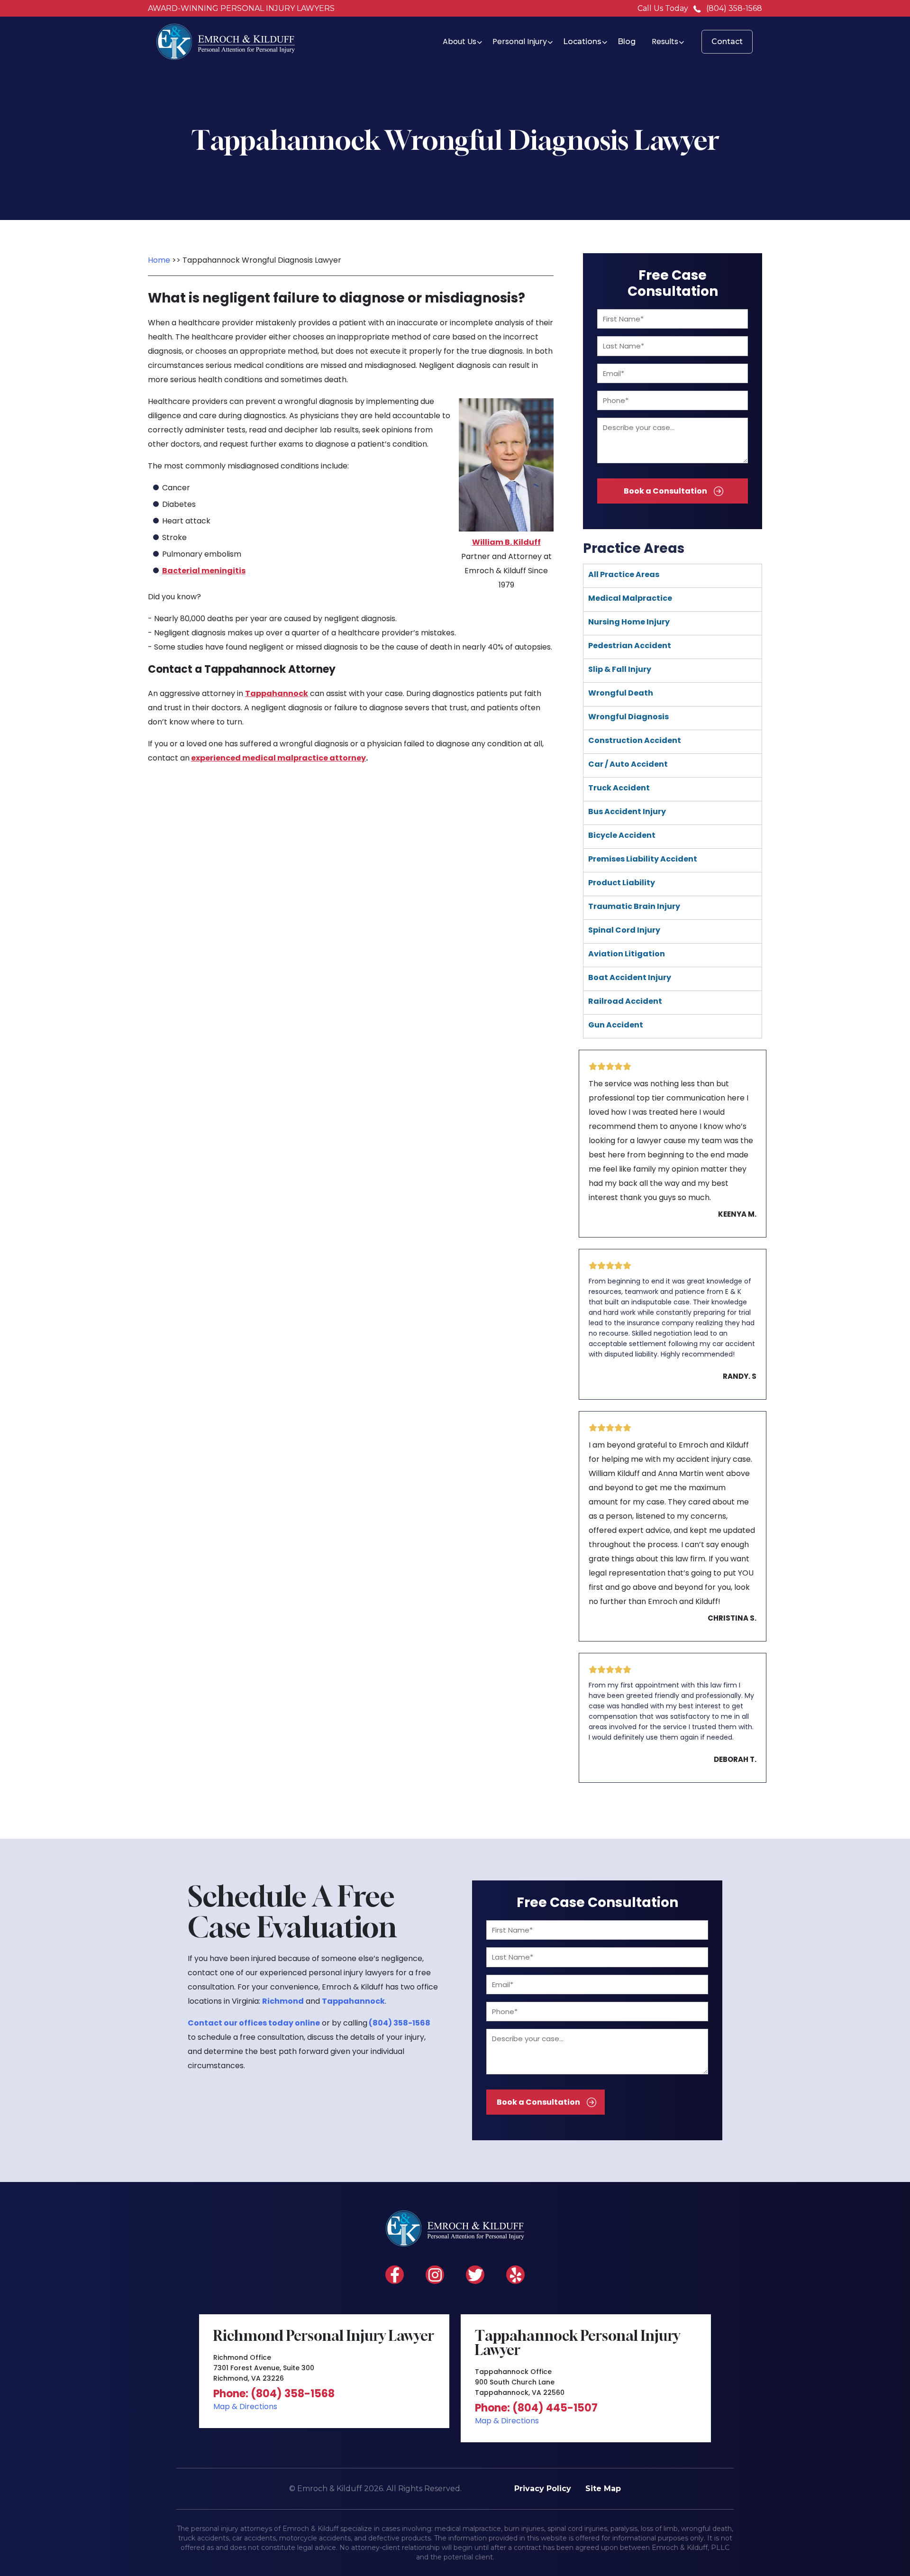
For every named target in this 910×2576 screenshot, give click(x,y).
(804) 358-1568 (734, 8)
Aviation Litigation (627, 954)
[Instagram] (435, 2275)
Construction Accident (635, 740)
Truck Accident (619, 788)
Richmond (283, 2001)
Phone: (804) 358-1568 (274, 2394)
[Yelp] (515, 2275)
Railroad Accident (625, 1001)
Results (665, 41)
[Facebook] (395, 2275)
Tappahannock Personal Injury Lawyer (578, 2343)
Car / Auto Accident (628, 764)
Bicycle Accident (622, 835)
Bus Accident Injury (627, 811)
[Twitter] (475, 2275)
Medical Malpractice (630, 598)
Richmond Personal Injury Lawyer (324, 2336)
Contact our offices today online (254, 2023)
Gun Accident (616, 1025)
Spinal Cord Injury (624, 930)
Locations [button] (582, 41)
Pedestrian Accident (630, 646)
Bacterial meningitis (204, 571)
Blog (627, 41)
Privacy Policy (543, 2489)
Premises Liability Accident (643, 859)
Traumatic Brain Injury (634, 906)
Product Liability (622, 883)
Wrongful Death (621, 693)
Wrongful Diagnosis (628, 717)
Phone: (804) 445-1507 (536, 2408)
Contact (727, 41)
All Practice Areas (624, 574)
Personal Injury (520, 41)
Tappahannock (277, 693)
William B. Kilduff (506, 542)
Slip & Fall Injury (620, 669)
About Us (460, 41)
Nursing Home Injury (629, 622)
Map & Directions (245, 2406)
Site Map (603, 2489)
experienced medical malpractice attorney (278, 758)
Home (159, 260)
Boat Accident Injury (630, 977)
